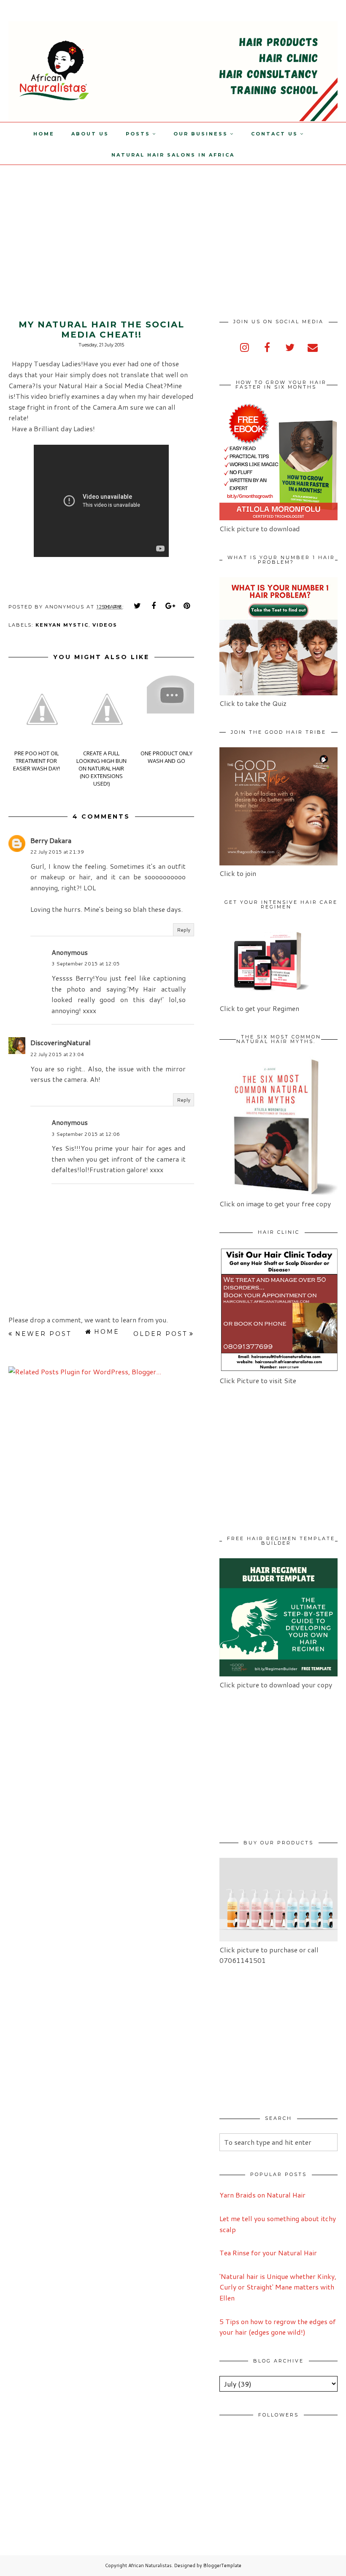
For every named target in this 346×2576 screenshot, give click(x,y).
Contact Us (274, 134)
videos (105, 625)
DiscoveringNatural (61, 1042)
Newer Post (43, 1334)
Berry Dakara (51, 840)
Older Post (160, 1334)
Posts (138, 134)
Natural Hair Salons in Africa (173, 155)
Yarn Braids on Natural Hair (262, 2195)
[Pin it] (187, 606)
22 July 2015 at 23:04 (57, 1054)
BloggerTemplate (222, 2565)
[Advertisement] (71, 224)
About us (90, 134)
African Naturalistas (150, 2565)
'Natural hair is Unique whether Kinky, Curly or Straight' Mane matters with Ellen (278, 2287)
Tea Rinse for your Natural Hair (268, 2253)
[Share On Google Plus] (170, 606)
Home (44, 134)
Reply (184, 930)
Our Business (201, 134)
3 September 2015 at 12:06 (86, 1134)
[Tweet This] (138, 606)
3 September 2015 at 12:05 (86, 964)
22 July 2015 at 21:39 (57, 852)
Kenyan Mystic (62, 625)
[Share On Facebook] (154, 606)
